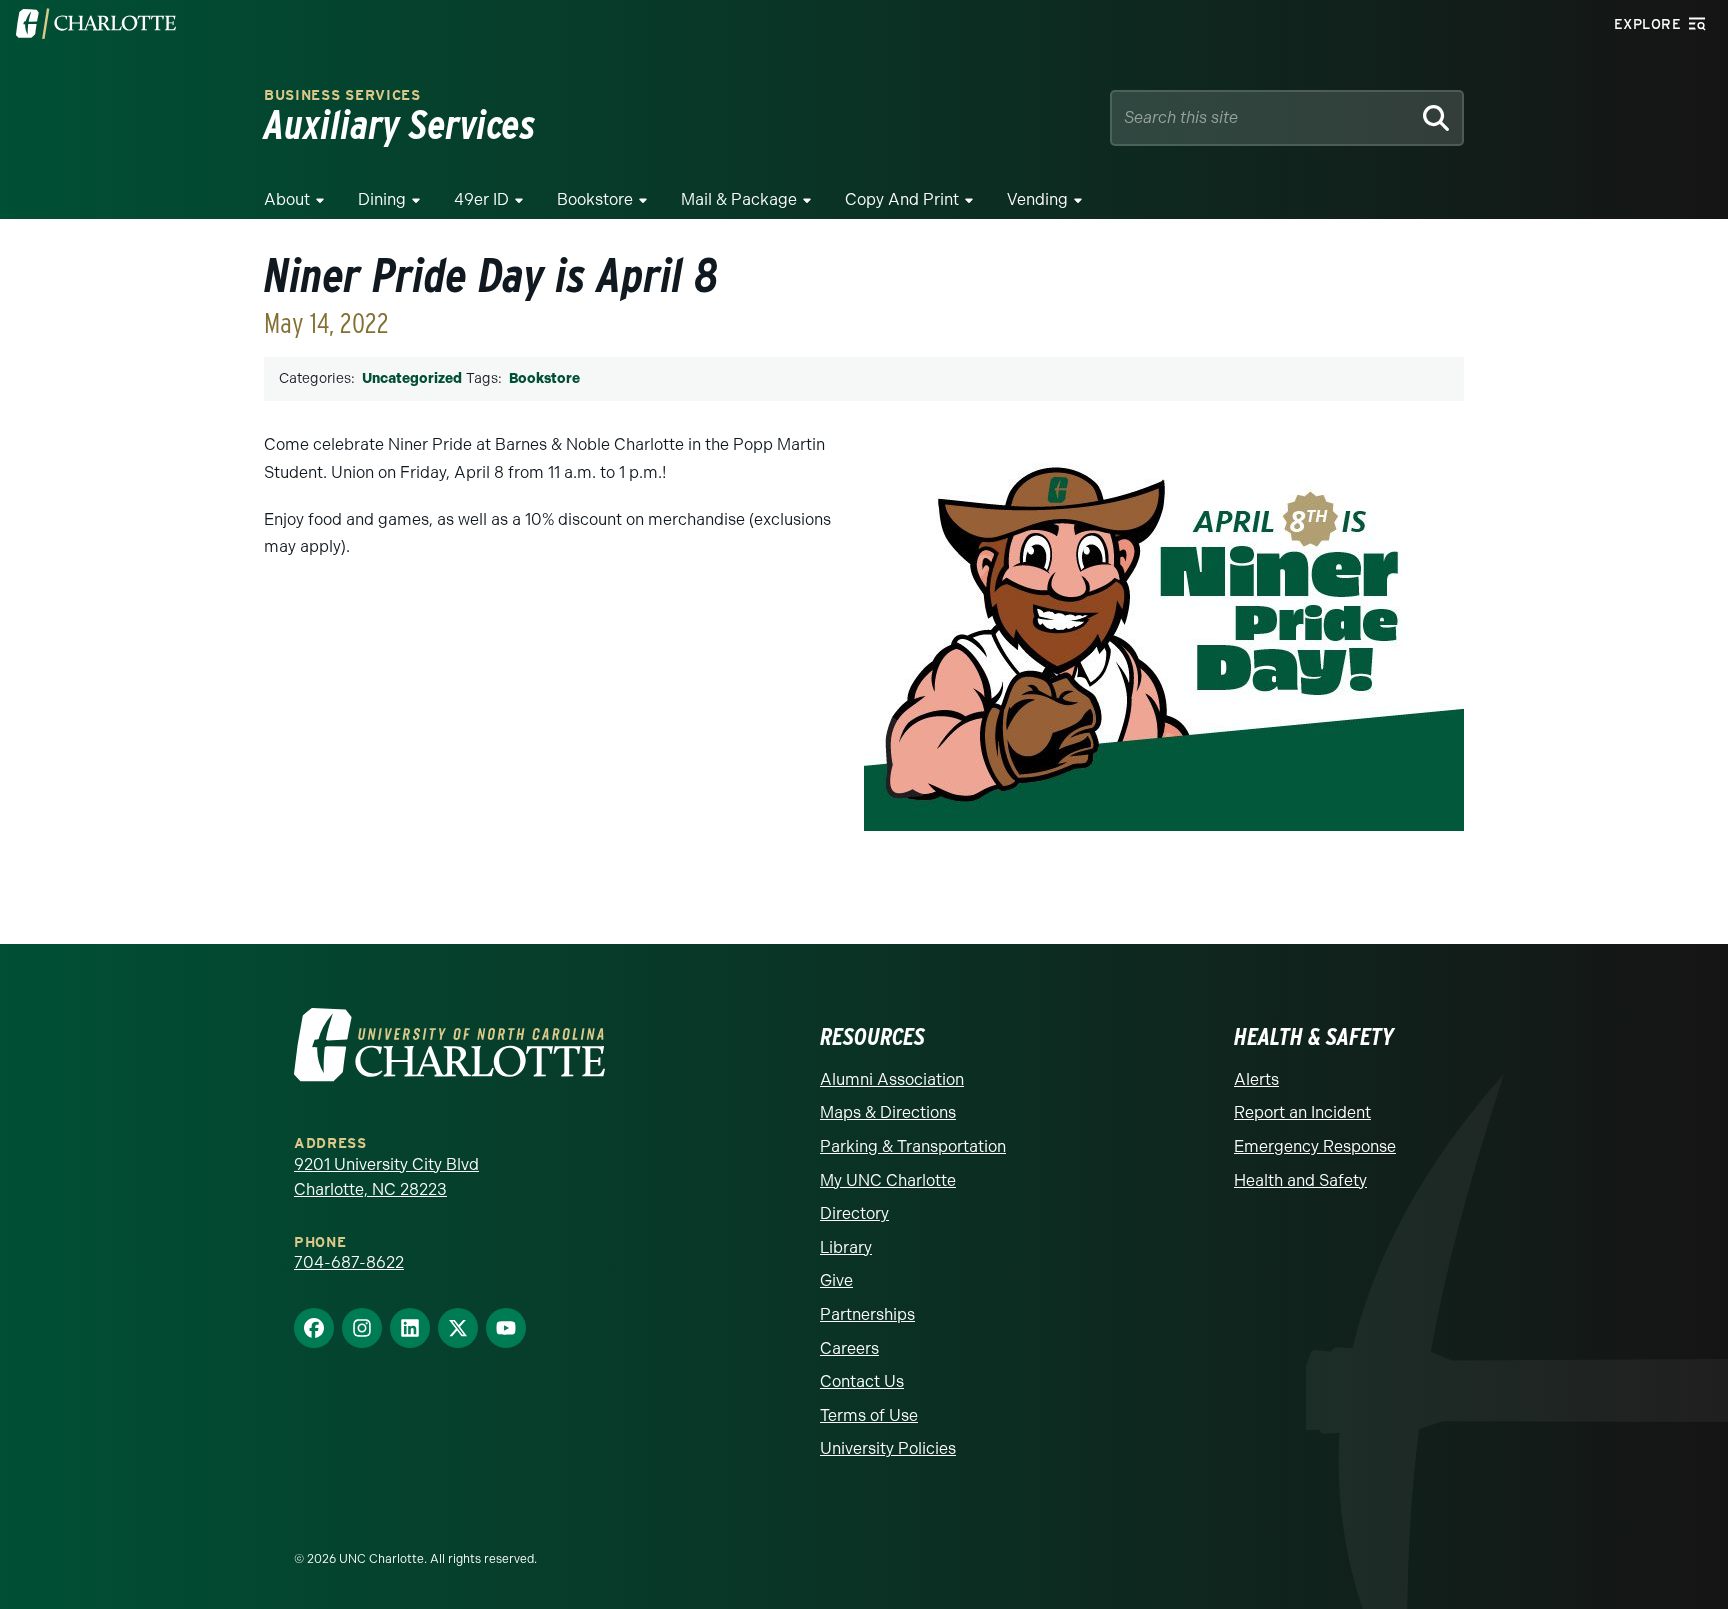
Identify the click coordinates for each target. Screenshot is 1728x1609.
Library (846, 1247)
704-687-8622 (349, 1262)
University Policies (888, 1448)
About (287, 199)
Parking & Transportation (913, 1146)
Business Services (342, 95)
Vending (1037, 199)
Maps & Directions (888, 1112)
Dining (382, 199)
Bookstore (595, 199)
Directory (854, 1213)
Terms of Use (869, 1415)
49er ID (481, 199)
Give (836, 1280)
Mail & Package (739, 199)
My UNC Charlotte (888, 1180)
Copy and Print (902, 199)
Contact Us (862, 1381)
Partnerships (867, 1314)
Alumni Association (892, 1079)
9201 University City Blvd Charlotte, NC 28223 (386, 1177)
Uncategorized (412, 378)
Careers (849, 1348)
